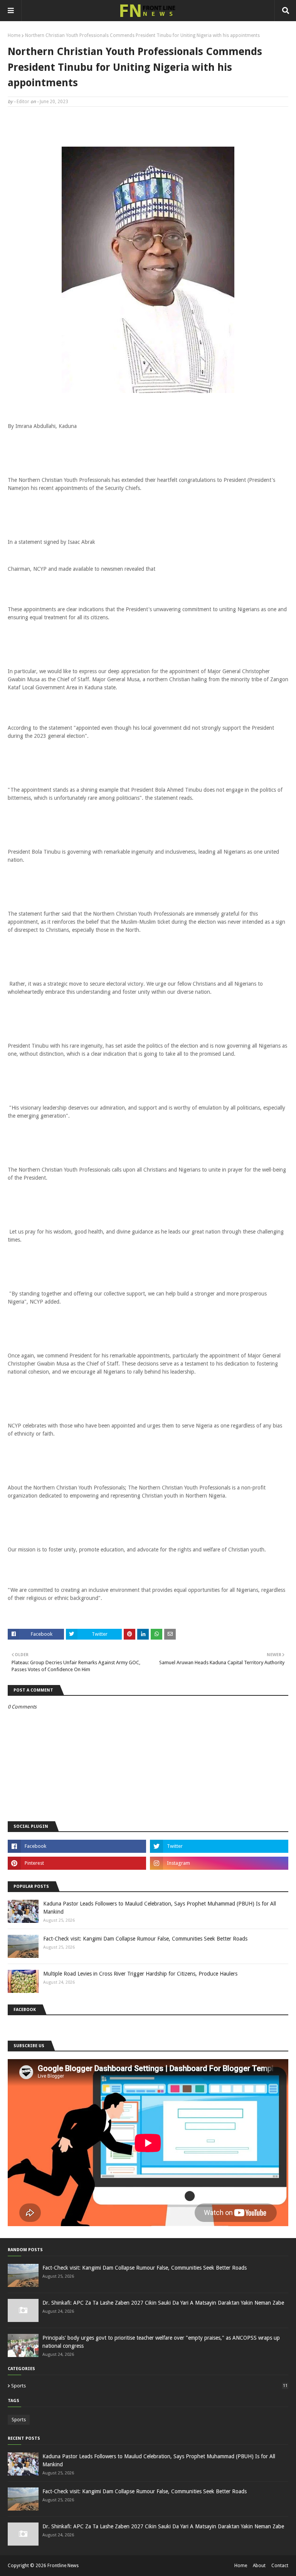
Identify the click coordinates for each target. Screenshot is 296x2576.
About (259, 2566)
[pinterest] (77, 1863)
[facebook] (77, 1846)
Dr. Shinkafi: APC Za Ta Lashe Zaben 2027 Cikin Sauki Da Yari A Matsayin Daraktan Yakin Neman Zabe (163, 2303)
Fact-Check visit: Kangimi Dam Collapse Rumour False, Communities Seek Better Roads (145, 1939)
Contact (280, 2566)
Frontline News (63, 2566)
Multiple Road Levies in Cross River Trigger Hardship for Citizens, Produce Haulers (140, 1974)
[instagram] (219, 1863)
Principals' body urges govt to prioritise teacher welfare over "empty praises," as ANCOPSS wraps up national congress (161, 2342)
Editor (23, 102)
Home (14, 35)
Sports (149, 2386)
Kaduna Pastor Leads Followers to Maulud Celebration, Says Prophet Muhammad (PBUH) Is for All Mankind (160, 1908)
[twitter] (219, 1846)
